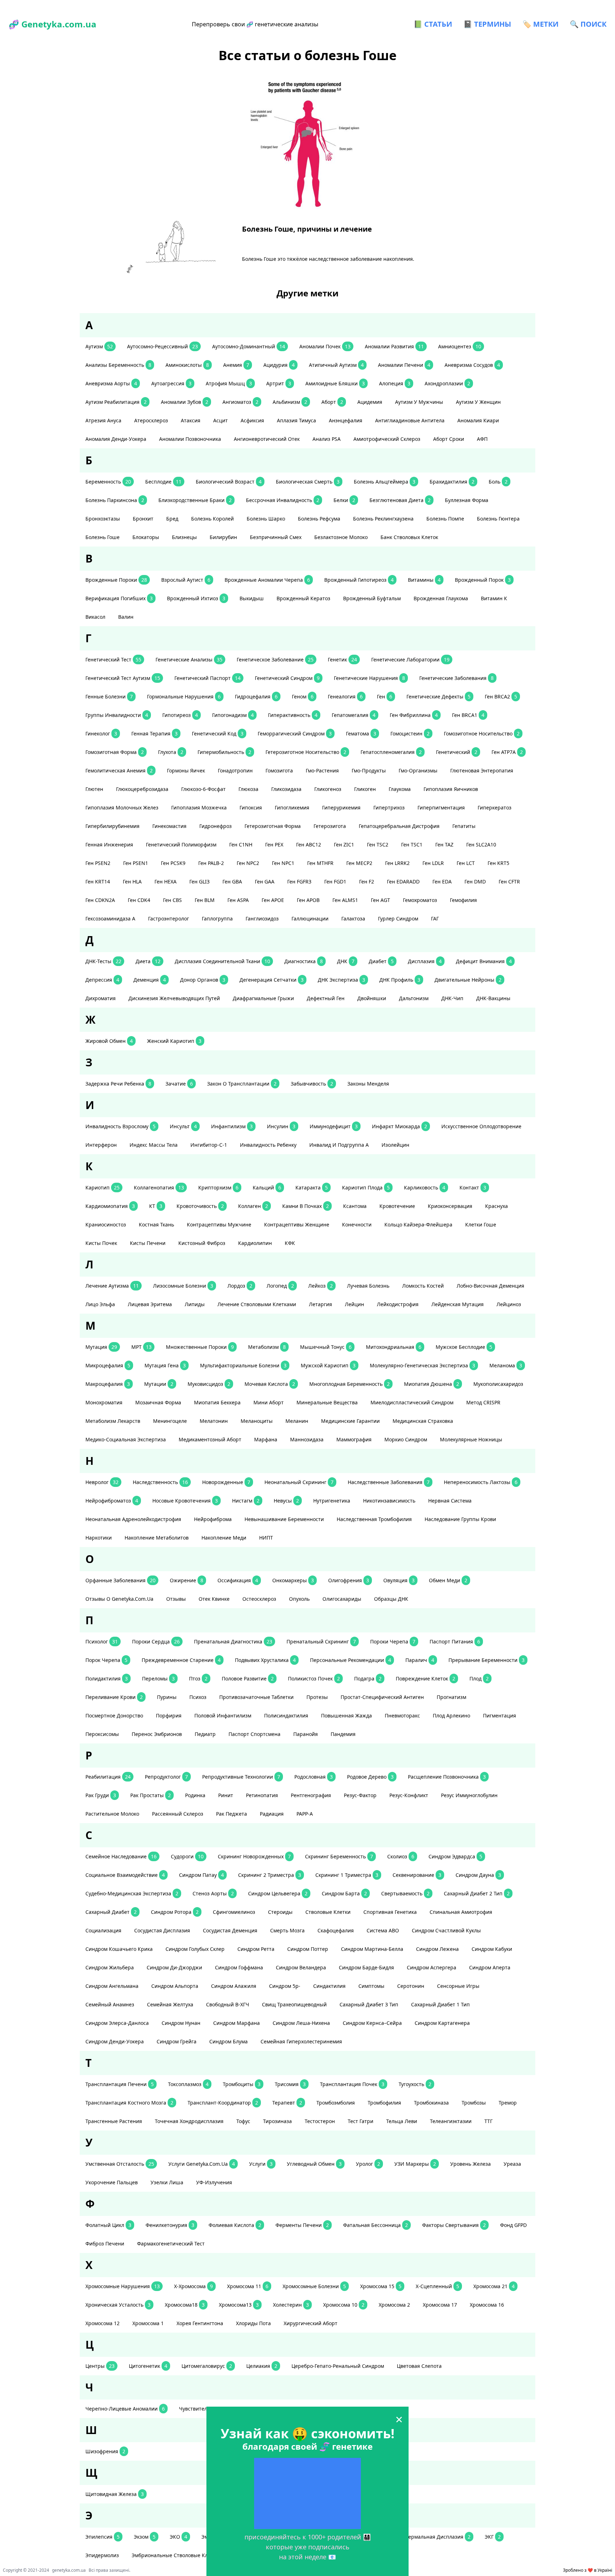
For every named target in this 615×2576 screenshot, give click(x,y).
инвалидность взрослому (120, 1126)
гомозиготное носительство (482, 733)
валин (126, 617)
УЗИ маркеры (415, 2164)
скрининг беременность (339, 1856)
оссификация (238, 1580)
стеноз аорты (213, 1893)
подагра (368, 1678)
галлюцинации (310, 919)
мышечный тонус (326, 1347)
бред (172, 519)
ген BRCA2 (501, 696)
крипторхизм (218, 1187)
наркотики (99, 1538)
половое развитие (248, 1678)
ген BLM (205, 900)
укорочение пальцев (112, 2182)
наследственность (160, 1482)
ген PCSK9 (173, 863)
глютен (94, 789)
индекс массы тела (154, 1145)
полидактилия (107, 1678)
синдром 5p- (285, 1986)
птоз (198, 1678)
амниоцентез (460, 346)
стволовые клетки (328, 1912)
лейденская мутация (458, 1304)
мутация (101, 1347)
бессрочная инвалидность (283, 500)
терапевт (287, 2103)
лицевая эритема (150, 1304)
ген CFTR (509, 881)
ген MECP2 (359, 863)
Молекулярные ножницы (471, 1439)
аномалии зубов (185, 402)
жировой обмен (109, 1041)
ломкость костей (423, 1286)
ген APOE (273, 900)
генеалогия (345, 696)
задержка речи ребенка (118, 1084)
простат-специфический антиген (382, 1697)
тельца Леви (402, 2121)
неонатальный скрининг (299, 1482)
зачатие (179, 1084)
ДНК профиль (400, 980)
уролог (368, 2164)
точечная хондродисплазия (189, 2121)
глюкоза (248, 789)
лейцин (354, 1304)
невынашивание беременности (284, 1519)
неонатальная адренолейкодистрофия (133, 1519)
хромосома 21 (494, 2286)
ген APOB (308, 900)
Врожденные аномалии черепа (267, 580)
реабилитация (108, 1777)
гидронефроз (215, 826)
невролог (102, 1482)
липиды (195, 1304)
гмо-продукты (369, 770)
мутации (159, 1384)
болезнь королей (212, 519)
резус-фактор (360, 1795)
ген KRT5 (498, 863)
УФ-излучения (214, 2182)
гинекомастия (169, 826)
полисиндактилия (286, 1715)
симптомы (371, 1986)
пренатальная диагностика (233, 1641)
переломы (158, 1678)
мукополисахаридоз (498, 1384)
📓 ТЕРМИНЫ (487, 24)
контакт (473, 1187)
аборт (332, 402)
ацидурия (279, 365)
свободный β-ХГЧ (228, 2004)
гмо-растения (322, 770)
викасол (95, 617)
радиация (272, 1814)
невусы (286, 1501)
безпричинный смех (276, 537)
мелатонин (214, 1421)
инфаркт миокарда (400, 1126)
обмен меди (448, 1580)
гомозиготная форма (115, 752)
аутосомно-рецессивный (162, 346)
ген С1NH (241, 844)
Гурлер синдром (398, 919)
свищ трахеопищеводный (294, 2004)
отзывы (176, 1599)
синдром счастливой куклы (446, 1930)
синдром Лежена (437, 1949)
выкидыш (252, 598)
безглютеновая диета (400, 500)
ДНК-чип (452, 998)
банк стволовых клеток (409, 537)
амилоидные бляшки (335, 383)
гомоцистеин (410, 733)
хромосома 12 (102, 2323)
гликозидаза (286, 789)
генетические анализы (189, 659)
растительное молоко (112, 1814)
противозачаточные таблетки (256, 1697)
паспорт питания (455, 1641)
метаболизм (267, 1347)
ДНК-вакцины (493, 998)
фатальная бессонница (375, 2225)
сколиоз (401, 1856)
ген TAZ (444, 844)
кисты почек (101, 1243)
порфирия (169, 1715)
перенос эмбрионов (157, 1734)
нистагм (246, 1501)
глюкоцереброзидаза (142, 789)
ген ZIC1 (344, 844)
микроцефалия (108, 1365)
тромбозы (474, 2103)
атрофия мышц (229, 383)
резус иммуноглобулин (469, 1795)
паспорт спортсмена (254, 1734)
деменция (150, 980)
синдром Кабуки (492, 1949)
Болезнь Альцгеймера (385, 482)
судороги (187, 1856)
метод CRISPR (483, 1402)
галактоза (353, 919)
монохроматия (104, 1402)
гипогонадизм (233, 715)
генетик (342, 659)
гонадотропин (235, 770)
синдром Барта (344, 1893)
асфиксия (252, 420)
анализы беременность (118, 365)
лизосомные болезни (183, 1286)
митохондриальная (394, 1347)
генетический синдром (287, 678)
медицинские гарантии (350, 1421)
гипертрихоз (389, 807)
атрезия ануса (103, 420)
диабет (381, 961)
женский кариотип (174, 1041)
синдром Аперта (490, 1967)
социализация (103, 1930)
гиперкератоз (495, 807)
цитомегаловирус (207, 2366)
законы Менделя (368, 1084)
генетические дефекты (438, 696)
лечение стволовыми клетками (257, 1304)
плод (479, 1678)
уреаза (512, 2164)
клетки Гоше (481, 1224)
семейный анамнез (110, 2004)
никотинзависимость (389, 1501)
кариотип (102, 1187)
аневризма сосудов (472, 365)
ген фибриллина (414, 715)
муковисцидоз (209, 1384)
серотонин (411, 1986)
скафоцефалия (336, 1930)
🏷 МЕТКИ (540, 24)
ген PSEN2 (98, 863)
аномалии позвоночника (190, 439)
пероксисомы (102, 1734)
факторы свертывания (454, 2225)
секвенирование (417, 1875)
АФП (482, 439)
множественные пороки (200, 1347)
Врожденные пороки (116, 580)
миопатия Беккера (217, 1402)
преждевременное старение (181, 1660)
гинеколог (101, 733)
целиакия (262, 2366)
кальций (267, 1187)
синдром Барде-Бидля (366, 1967)
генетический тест (113, 659)
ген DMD (475, 881)
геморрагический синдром (295, 733)
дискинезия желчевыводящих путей (174, 998)
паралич (420, 1660)
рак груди (101, 1795)
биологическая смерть (308, 482)
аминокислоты (187, 365)
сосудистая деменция (230, 1930)
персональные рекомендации (351, 1660)
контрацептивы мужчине (219, 1224)
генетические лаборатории (410, 659)
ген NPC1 (283, 863)
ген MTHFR (320, 863)
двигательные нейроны (468, 980)
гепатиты (464, 826)
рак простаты (151, 1795)
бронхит (143, 519)
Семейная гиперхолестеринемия (301, 2041)
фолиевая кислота (235, 2225)
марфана (266, 1439)
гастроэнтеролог (169, 919)
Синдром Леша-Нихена (301, 2023)
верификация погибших (119, 598)
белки (344, 500)
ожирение (186, 1580)
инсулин (281, 1126)
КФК (290, 1243)
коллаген (253, 1206)
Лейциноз (509, 1304)
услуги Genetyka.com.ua (202, 2164)
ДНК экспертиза (341, 980)
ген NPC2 (248, 863)
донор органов (203, 980)
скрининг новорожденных (254, 1856)
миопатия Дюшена (432, 1384)
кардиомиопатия (110, 1206)
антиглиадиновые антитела (410, 420)
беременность (108, 482)
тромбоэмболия (336, 2103)
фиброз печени (105, 2244)
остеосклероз (259, 1599)
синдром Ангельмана (112, 1986)
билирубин (223, 537)
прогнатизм (451, 1697)
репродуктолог (166, 1777)
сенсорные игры (458, 1986)
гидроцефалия (256, 696)
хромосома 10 (344, 2305)
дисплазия (425, 961)
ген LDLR (433, 863)
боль (498, 482)
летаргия (320, 1304)
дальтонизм (414, 998)
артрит (279, 383)
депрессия (102, 980)
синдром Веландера (301, 1967)
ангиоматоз (240, 402)
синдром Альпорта (175, 1986)
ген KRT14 (98, 881)
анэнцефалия (346, 420)
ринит (226, 1795)
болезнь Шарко (266, 519)
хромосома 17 (440, 2305)
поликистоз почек (314, 1678)
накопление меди (224, 1538)
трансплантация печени (120, 2084)
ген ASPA (238, 900)
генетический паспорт (207, 678)
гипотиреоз (180, 715)
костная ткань (156, 1224)
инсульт (183, 1126)
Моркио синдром (406, 1439)
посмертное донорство (114, 1715)
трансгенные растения (114, 2121)
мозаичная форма (158, 1402)
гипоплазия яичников (451, 789)
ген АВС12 (309, 844)
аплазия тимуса (296, 420)
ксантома (355, 1206)
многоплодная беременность (349, 1384)
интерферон (101, 1145)
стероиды (280, 1912)
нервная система (450, 1501)
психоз (198, 1697)
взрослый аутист (186, 580)
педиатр (205, 1734)
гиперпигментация (441, 807)
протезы (317, 1697)
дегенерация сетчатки (272, 980)
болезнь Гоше (102, 537)
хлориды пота (253, 2323)
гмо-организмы (418, 770)
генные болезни (109, 696)
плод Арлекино (451, 1715)
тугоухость (415, 2084)
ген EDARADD (403, 881)
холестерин (291, 2305)
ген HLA (132, 881)
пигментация (500, 1715)
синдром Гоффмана (239, 1967)
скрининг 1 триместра (347, 1875)
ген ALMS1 (345, 900)
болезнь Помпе (445, 519)
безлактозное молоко (341, 537)
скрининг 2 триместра (270, 1875)
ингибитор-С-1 (209, 1145)
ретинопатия (262, 1795)
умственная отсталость (120, 2164)
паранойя (306, 1734)
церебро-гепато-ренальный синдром (338, 2366)
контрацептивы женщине (297, 1224)
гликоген (365, 789)
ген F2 (367, 881)
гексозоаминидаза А (110, 919)
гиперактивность (293, 715)
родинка (195, 1795)
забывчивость (312, 1084)
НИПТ (266, 1538)
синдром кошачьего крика (119, 1949)
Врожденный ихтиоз (196, 598)
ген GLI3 (199, 881)
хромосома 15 (381, 2286)
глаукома (400, 789)
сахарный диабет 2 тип (477, 1893)
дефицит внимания (484, 961)
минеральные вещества (327, 1402)
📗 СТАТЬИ (433, 24)
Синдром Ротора (175, 1912)
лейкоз (320, 1286)
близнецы (184, 537)
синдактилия (329, 1986)
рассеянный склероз (178, 1814)
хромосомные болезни (314, 2286)
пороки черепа (393, 1641)
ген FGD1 (335, 881)
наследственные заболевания (389, 1482)
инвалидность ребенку (268, 1145)
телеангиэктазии (451, 2121)
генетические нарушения (369, 678)
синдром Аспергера (432, 1967)
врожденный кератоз (303, 598)
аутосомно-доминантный (249, 346)
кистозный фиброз (202, 1243)
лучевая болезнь (368, 1286)
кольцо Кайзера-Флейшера (418, 1224)
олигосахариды (342, 1599)
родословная (314, 1777)
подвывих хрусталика (265, 1660)
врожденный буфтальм (372, 598)
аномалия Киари (478, 420)
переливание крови (114, 1697)
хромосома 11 (248, 2286)
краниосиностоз (106, 1224)
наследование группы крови (460, 1519)
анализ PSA (327, 439)
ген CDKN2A (100, 900)
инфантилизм (232, 1126)
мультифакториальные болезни (243, 1365)
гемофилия (463, 900)
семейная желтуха (170, 2004)
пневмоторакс (402, 1715)
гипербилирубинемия (112, 826)
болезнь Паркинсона (115, 500)
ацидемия (370, 402)
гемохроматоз (420, 900)
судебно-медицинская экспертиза (132, 1893)
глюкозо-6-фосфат (203, 789)
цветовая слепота (419, 2366)
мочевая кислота (270, 1384)
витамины (424, 580)
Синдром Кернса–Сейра (372, 2023)
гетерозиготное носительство (306, 752)
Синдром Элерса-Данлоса (117, 2023)
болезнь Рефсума (319, 519)
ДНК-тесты (103, 961)
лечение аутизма (112, 1286)
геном (303, 696)
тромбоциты (242, 2084)
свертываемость (405, 1893)
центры (100, 2366)
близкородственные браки (195, 500)
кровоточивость (200, 1206)
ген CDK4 (139, 900)
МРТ (141, 1347)
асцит (220, 420)
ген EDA (442, 881)
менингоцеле (170, 1421)
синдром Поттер (308, 1949)
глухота (171, 752)
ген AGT (380, 900)
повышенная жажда (346, 1715)
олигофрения (349, 1580)
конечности (357, 1224)
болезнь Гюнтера (498, 519)
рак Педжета (232, 1814)
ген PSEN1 (136, 863)
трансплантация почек (352, 2084)
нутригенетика (332, 1501)
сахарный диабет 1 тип (440, 2004)
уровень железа (471, 2164)
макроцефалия (108, 1384)
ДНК (346, 961)
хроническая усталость (118, 2305)
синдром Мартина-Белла (372, 1949)
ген (385, 696)
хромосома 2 (394, 2305)
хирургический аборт (311, 2323)
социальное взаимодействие (125, 1875)
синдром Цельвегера (278, 1893)
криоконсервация (450, 1206)
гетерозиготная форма (273, 826)
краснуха (496, 1206)
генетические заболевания (456, 678)
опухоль (299, 1599)
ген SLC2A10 (481, 844)
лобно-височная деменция (490, 1286)
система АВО (383, 1930)
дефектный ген (326, 998)
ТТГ (488, 2121)
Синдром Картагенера (442, 2023)
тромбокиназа (431, 2103)
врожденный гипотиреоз (359, 580)
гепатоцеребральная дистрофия (399, 826)
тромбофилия (384, 2103)
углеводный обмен (314, 2164)
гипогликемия (292, 807)
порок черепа (106, 1660)
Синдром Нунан (181, 2023)
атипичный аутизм (336, 365)
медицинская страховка (423, 1421)
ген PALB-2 (211, 863)
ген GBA (232, 881)
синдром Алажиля (234, 1986)
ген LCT (466, 863)
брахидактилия (452, 482)
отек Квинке (214, 1599)
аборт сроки (449, 439)
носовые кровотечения (185, 1501)
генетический (457, 752)
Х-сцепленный (437, 2286)
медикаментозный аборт (210, 1439)
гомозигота (279, 770)
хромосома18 (185, 2305)
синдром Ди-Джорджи (174, 1967)
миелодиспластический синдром (412, 1402)
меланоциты (257, 1421)
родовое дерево (370, 1777)
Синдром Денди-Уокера (115, 2041)
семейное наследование (121, 1856)
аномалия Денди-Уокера (116, 439)
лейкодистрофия (398, 1304)
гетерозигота (330, 826)
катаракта (312, 1187)
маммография (354, 1439)
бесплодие (163, 482)
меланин (297, 1421)
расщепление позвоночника (447, 1777)
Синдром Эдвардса (455, 1856)
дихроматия (101, 998)
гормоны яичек (186, 770)
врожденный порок (483, 580)
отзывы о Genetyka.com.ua (119, 1599)
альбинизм (290, 402)
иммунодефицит (334, 1126)
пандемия (343, 1734)
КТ (156, 1206)
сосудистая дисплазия (162, 1930)
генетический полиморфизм (181, 844)
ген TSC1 (412, 844)
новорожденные (226, 1482)
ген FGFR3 (299, 881)
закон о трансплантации (242, 1084)
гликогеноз (328, 789)
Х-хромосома (193, 2286)
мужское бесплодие (464, 1347)
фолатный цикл (108, 2225)
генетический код (218, 733)
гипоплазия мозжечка (199, 807)
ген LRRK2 (397, 863)
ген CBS (172, 900)
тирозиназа (277, 2121)
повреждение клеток (425, 1678)
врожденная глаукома (441, 598)
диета (148, 961)
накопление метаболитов (157, 1538)
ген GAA (265, 881)
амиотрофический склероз (387, 439)
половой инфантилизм (223, 1715)
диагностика (304, 961)
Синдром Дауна (478, 1875)
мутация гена (165, 1365)
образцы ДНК (391, 1599)
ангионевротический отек (267, 439)
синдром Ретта (256, 1949)
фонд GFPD (513, 2225)
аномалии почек (325, 346)
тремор (508, 2103)
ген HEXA (165, 881)
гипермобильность (224, 752)
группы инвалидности (117, 715)
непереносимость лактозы (481, 1482)
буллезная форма (467, 500)
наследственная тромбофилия (374, 1519)
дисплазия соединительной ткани (222, 961)
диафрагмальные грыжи (263, 998)
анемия (236, 365)
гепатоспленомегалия (391, 752)
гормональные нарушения (184, 696)
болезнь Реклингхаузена (383, 519)
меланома (506, 1365)
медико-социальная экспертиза (126, 1439)
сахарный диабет (111, 1912)
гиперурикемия (341, 807)
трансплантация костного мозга (129, 2103)
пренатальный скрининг (321, 1641)
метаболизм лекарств (113, 1421)
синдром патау (201, 1875)
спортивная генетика (390, 1912)
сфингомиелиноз (234, 1912)
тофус (243, 2121)
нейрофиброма (213, 1519)
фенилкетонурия (170, 2225)
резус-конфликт (409, 1795)
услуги (261, 2164)
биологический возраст (229, 482)
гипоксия (251, 807)
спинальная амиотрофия (461, 1912)
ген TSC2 (378, 844)
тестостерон (320, 2121)
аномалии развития (394, 346)
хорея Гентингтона (200, 2323)
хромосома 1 (148, 2323)
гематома (361, 733)
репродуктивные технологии (241, 1777)
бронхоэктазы (103, 519)
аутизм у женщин (478, 402)
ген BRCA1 (468, 715)
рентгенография (311, 1795)
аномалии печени (404, 365)
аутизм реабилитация (116, 402)
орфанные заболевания (120, 1580)
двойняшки (372, 998)
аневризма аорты (111, 383)
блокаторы (146, 537)
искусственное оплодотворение (481, 1126)
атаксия (191, 420)
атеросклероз (151, 420)
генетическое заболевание (275, 659)
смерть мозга (287, 1930)
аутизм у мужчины (419, 402)
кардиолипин (255, 1243)
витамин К (494, 598)
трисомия (290, 2084)
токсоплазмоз (188, 2084)
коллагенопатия (159, 1187)
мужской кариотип (328, 1365)
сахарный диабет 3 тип (369, 2004)
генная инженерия (109, 844)
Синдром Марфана (236, 2023)
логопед (280, 1286)
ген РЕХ (274, 844)
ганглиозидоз (262, 919)
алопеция (395, 383)
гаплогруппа (217, 919)
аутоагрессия (171, 383)
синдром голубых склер (195, 1949)
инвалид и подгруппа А (339, 1145)
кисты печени (148, 1243)
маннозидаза (307, 1439)
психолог (102, 1641)
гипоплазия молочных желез (122, 807)
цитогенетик (148, 2366)
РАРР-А (305, 1814)
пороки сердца (156, 1641)
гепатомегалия (354, 715)
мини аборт (269, 1402)
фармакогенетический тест (171, 2244)
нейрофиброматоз (112, 1501)
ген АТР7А (507, 752)
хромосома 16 (487, 2305)
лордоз (240, 1286)
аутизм (99, 346)
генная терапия (154, 733)
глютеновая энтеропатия (482, 770)
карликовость (425, 1187)
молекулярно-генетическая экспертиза (422, 1365)
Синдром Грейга (177, 2041)
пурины (167, 1697)
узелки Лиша (167, 2182)
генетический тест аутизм (123, 678)
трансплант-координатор (223, 2103)
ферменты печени (302, 2225)
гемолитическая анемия (119, 770)
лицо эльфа (100, 1304)
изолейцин (395, 1145)
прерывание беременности (487, 1660)
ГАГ (435, 919)
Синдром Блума (228, 2041)
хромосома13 (239, 2305)
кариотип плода (366, 1187)
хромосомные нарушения (123, 2286)
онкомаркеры (293, 1580)
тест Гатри (361, 2121)
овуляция (399, 1580)
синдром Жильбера (110, 1967)
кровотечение (397, 1206)
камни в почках (306, 1206)
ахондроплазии (447, 383)
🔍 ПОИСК (588, 24)
